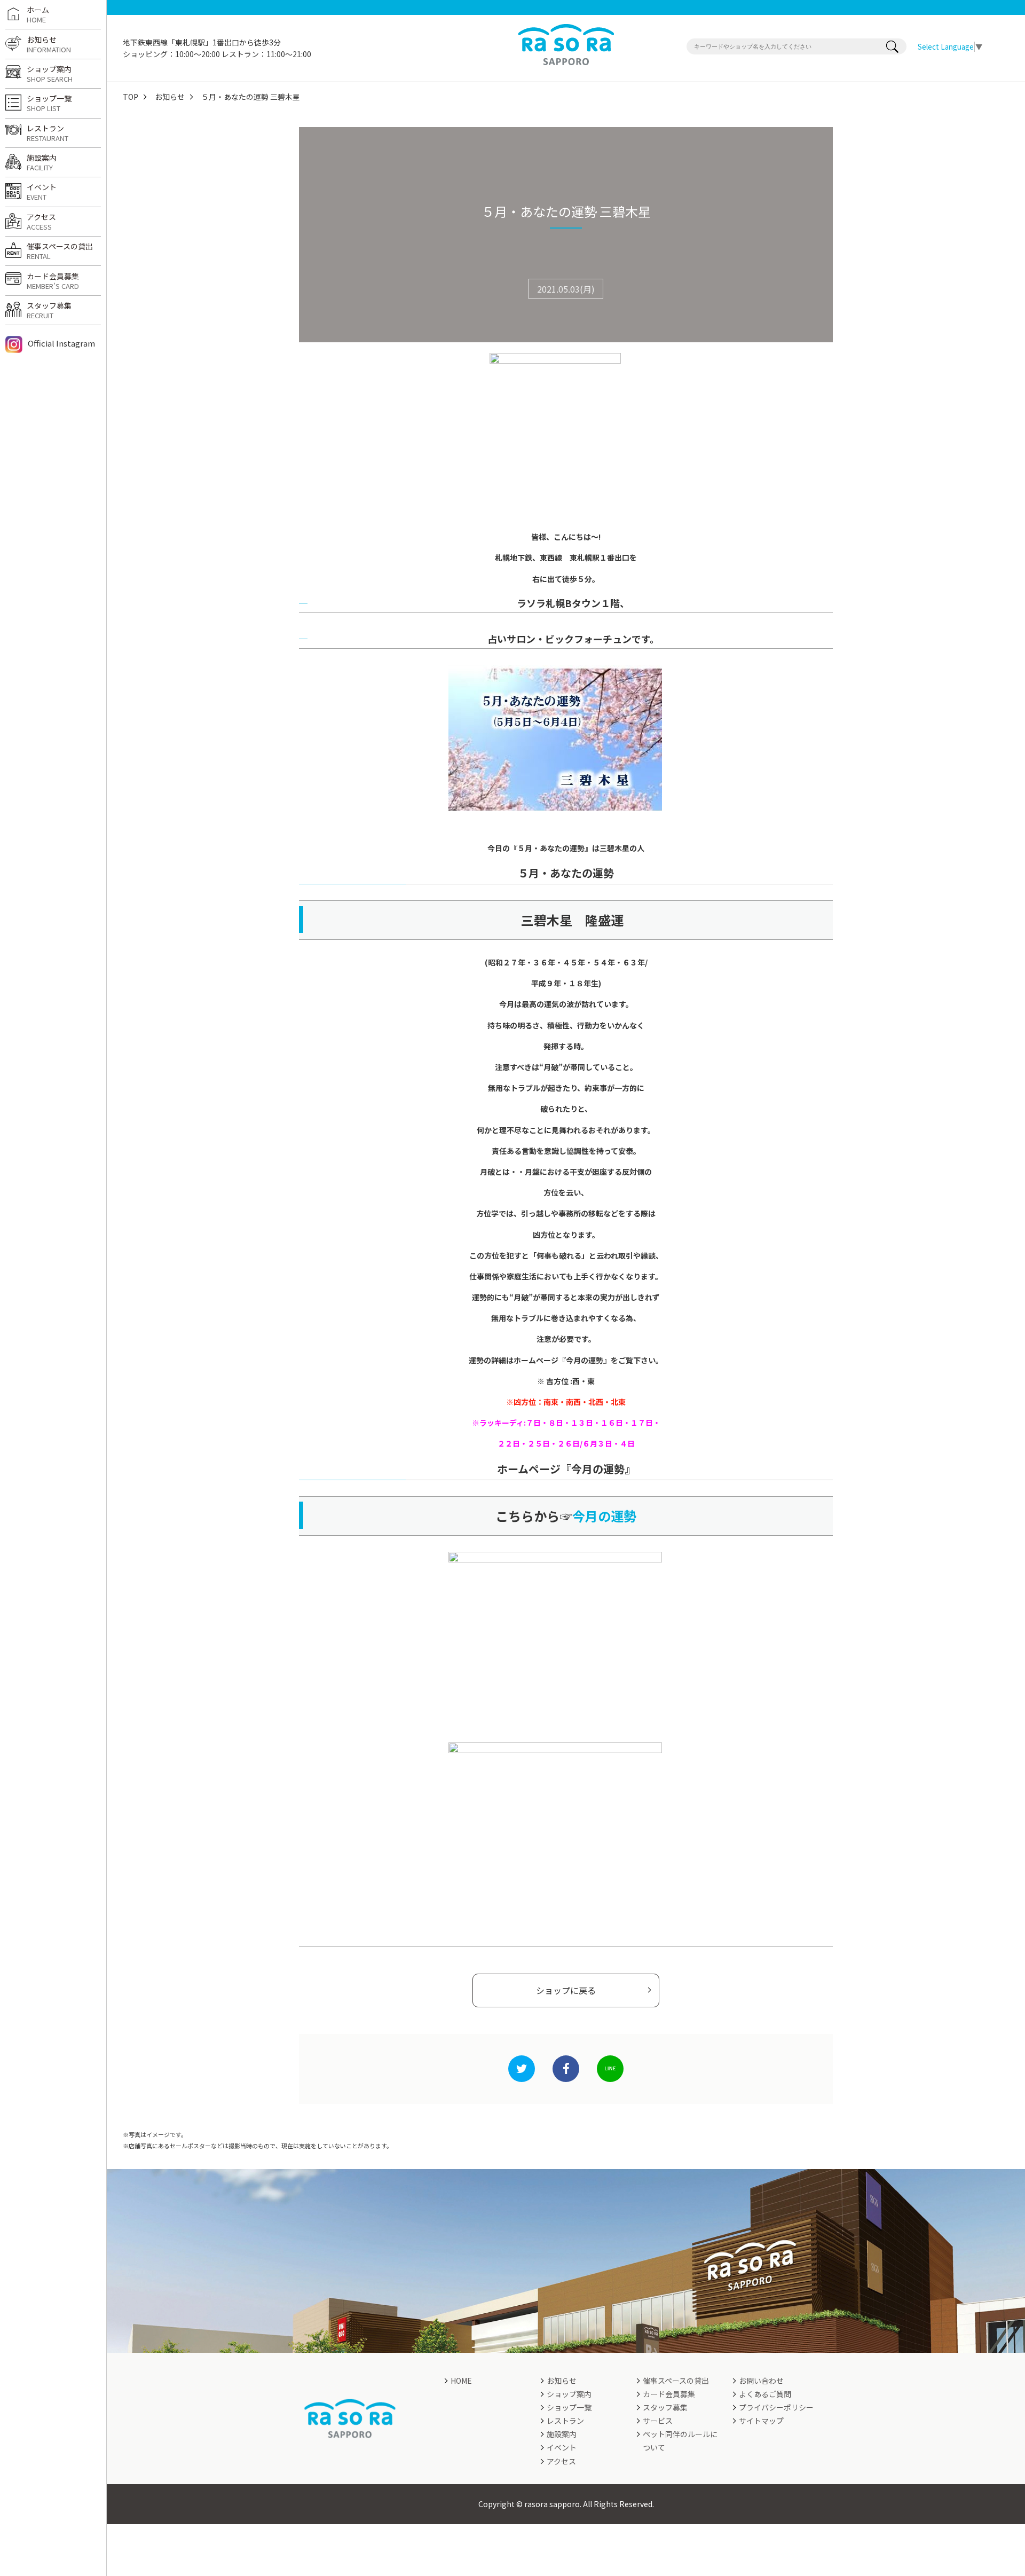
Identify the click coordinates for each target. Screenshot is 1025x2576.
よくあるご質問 (765, 2394)
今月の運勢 (604, 1516)
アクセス (41, 222)
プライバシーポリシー (776, 2407)
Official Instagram (61, 343)
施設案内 (42, 162)
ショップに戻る (566, 1990)
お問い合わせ (761, 2381)
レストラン (48, 133)
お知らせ (170, 97)
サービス (658, 2421)
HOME (461, 2381)
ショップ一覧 (49, 103)
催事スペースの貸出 (60, 251)
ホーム (38, 14)
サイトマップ (761, 2421)
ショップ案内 (50, 74)
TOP (131, 97)
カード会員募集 (53, 281)
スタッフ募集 (49, 310)
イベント (42, 192)
